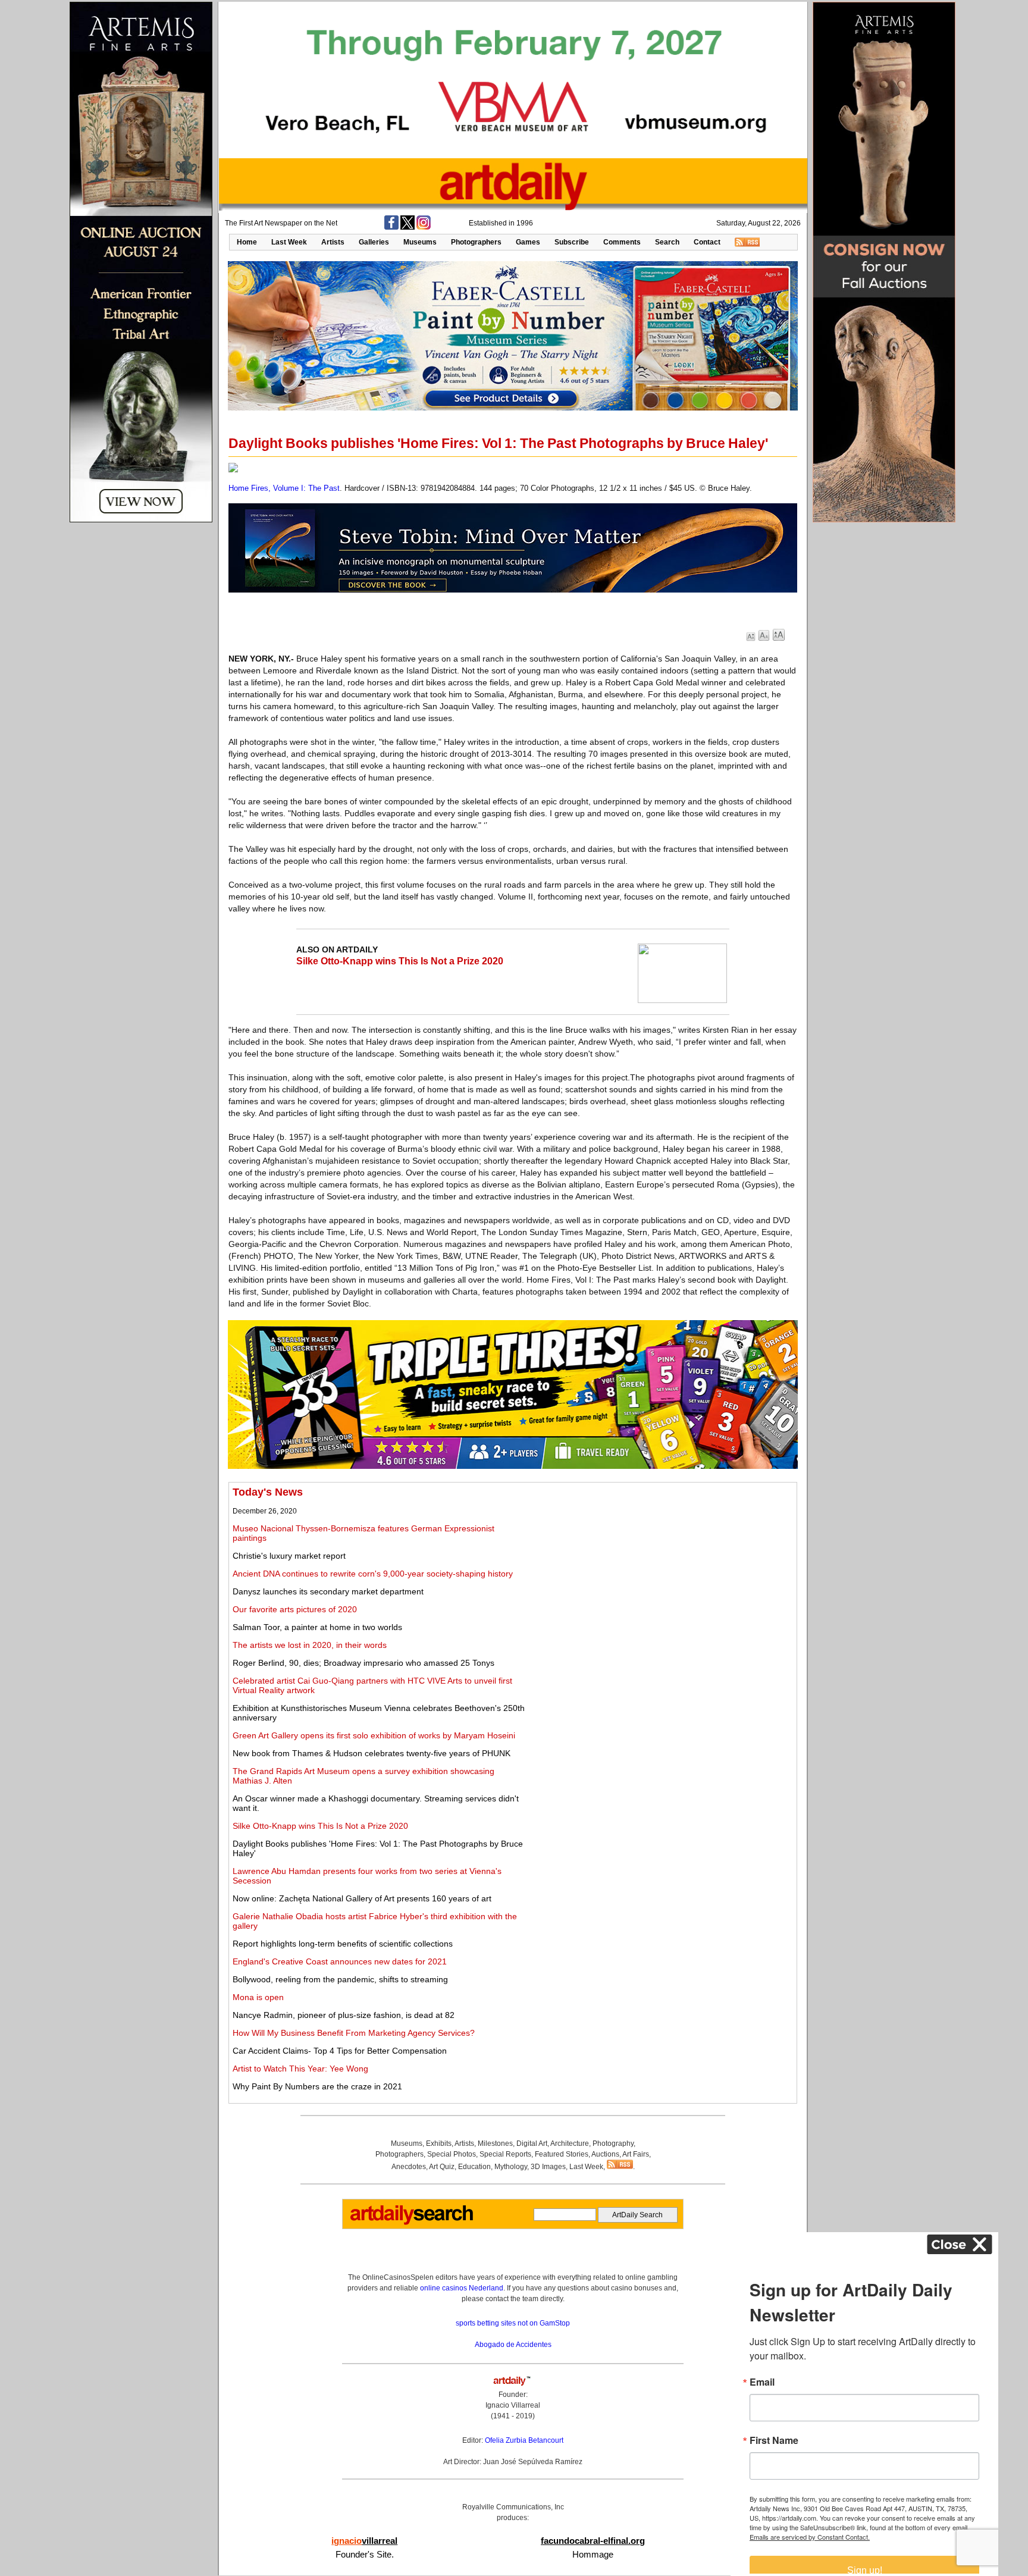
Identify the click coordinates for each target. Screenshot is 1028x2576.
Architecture (570, 2143)
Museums (420, 242)
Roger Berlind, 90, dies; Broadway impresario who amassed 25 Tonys (363, 1663)
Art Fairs (636, 2154)
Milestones (495, 2143)
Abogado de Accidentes (513, 2345)
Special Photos (452, 2154)
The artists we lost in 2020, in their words (310, 1645)
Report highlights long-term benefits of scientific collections (343, 1944)
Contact (707, 242)
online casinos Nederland (462, 2288)
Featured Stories (562, 2154)
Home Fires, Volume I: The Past (284, 488)
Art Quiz (442, 2167)
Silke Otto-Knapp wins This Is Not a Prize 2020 (400, 961)
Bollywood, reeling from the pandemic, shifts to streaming (340, 1979)
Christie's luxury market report (289, 1556)
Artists (333, 242)
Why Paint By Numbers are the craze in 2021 (317, 2086)
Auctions (605, 2154)
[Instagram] (424, 227)
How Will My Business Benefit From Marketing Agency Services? (354, 2033)
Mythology (511, 2167)
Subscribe (572, 242)
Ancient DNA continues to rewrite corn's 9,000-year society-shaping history (373, 1574)
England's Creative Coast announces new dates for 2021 (340, 1961)
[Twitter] (408, 227)
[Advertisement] (661, 1569)
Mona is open (258, 1997)
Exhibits (439, 2143)
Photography (613, 2143)
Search (667, 242)
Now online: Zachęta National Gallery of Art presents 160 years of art (362, 1898)
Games (528, 242)
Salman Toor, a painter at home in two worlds (317, 1627)
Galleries (374, 242)
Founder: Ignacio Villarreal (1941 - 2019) (513, 2405)
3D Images (548, 2167)
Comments (622, 242)
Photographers (476, 242)
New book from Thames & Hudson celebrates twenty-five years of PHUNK (372, 1753)
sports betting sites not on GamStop (513, 2323)
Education (474, 2167)
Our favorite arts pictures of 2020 (295, 1609)
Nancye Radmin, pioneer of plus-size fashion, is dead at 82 (344, 2015)
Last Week (289, 242)
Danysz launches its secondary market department (328, 1591)
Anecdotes (409, 2167)
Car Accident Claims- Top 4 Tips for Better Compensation (340, 2051)
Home (247, 242)
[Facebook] (391, 227)
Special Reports (505, 2154)
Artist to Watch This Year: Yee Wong (300, 2069)
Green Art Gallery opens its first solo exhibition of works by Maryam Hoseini (374, 1735)
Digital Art (532, 2143)
